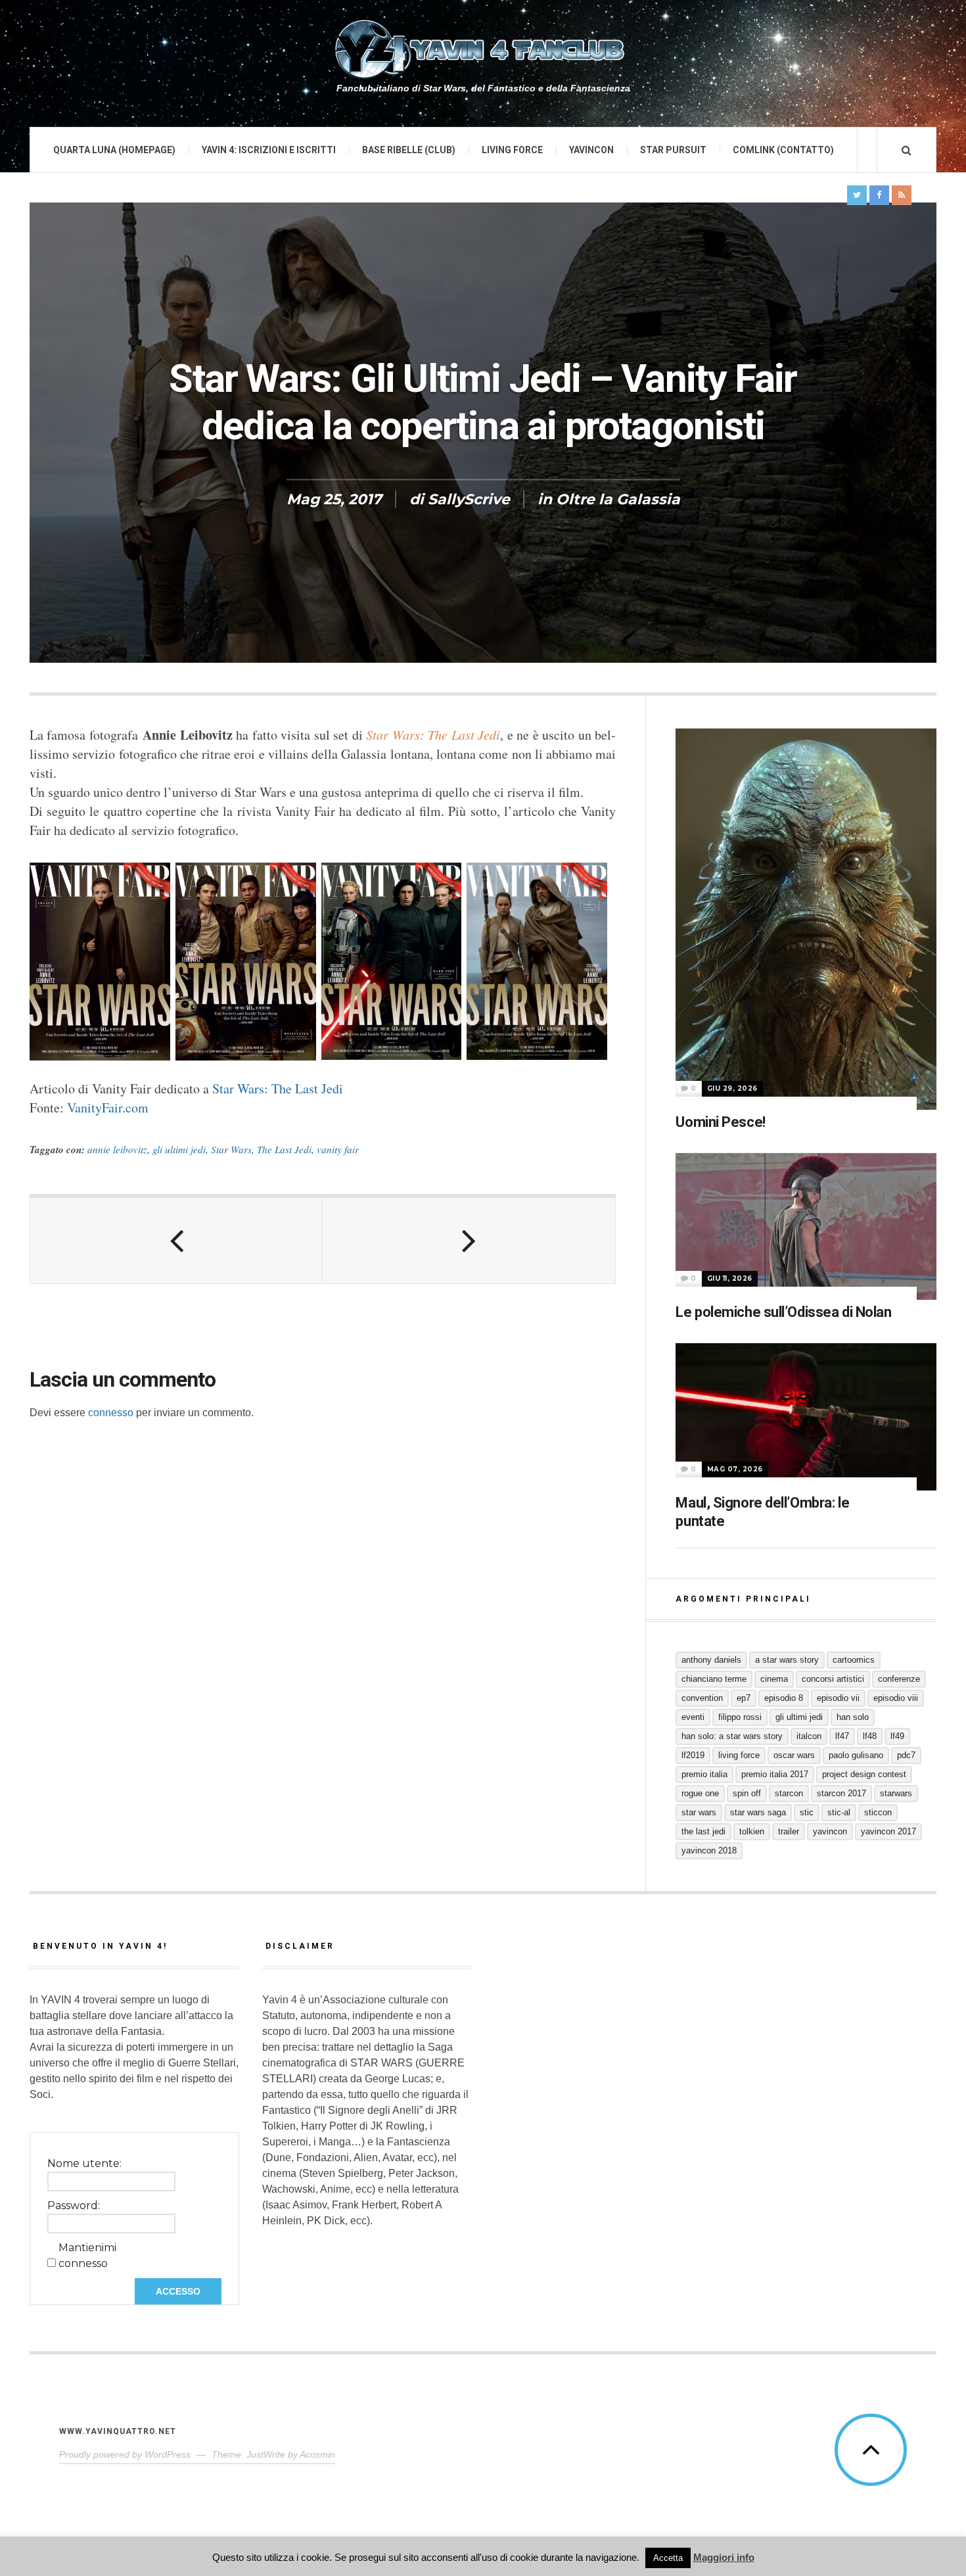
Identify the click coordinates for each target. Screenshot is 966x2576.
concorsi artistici (833, 1679)
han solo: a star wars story (732, 1736)
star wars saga (758, 1812)
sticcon (878, 1812)
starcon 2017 (841, 1793)
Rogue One (700, 1793)
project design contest (864, 1774)
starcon (789, 1793)
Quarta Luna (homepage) (114, 150)
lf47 (842, 1736)
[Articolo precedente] (176, 1241)
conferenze (899, 1679)
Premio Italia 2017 (775, 1774)
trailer (789, 1831)
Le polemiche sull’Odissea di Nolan (783, 1312)
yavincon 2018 (709, 1850)
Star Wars (231, 1149)
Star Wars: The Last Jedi (278, 1088)
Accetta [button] (668, 2558)
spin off (747, 1793)
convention (702, 1698)
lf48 (870, 1736)
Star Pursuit (673, 150)
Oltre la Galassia (618, 499)
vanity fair (338, 1149)
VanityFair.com (108, 1108)
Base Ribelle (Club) (409, 150)
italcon (809, 1736)
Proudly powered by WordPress (125, 2454)
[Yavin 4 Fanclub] (483, 49)
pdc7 (906, 1755)
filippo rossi (740, 1717)
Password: (74, 2206)
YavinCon (591, 150)
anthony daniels (711, 1660)
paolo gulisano (856, 1755)
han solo (853, 1717)
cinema (774, 1679)
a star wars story (787, 1660)
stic (807, 1812)
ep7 (744, 1698)
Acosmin (317, 2454)
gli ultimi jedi (179, 1149)
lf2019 (693, 1755)
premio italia (704, 1774)
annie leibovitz (117, 1149)
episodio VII (838, 1698)
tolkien (752, 1831)
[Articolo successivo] (469, 1241)
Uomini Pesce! (720, 1122)
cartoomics (854, 1660)
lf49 (897, 1736)
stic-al (839, 1812)
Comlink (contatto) (783, 150)
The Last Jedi (284, 1149)
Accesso (178, 2291)
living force (739, 1755)
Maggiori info (724, 2557)
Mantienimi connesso (87, 2255)
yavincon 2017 (888, 1831)
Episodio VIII (896, 1698)
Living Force (512, 150)
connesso (111, 1413)
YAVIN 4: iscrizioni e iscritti (269, 150)
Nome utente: (84, 2163)
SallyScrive (469, 499)
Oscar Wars (794, 1755)
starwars (896, 1793)
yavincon (830, 1831)
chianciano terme (714, 1679)
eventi (693, 1717)
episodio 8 (784, 1698)
